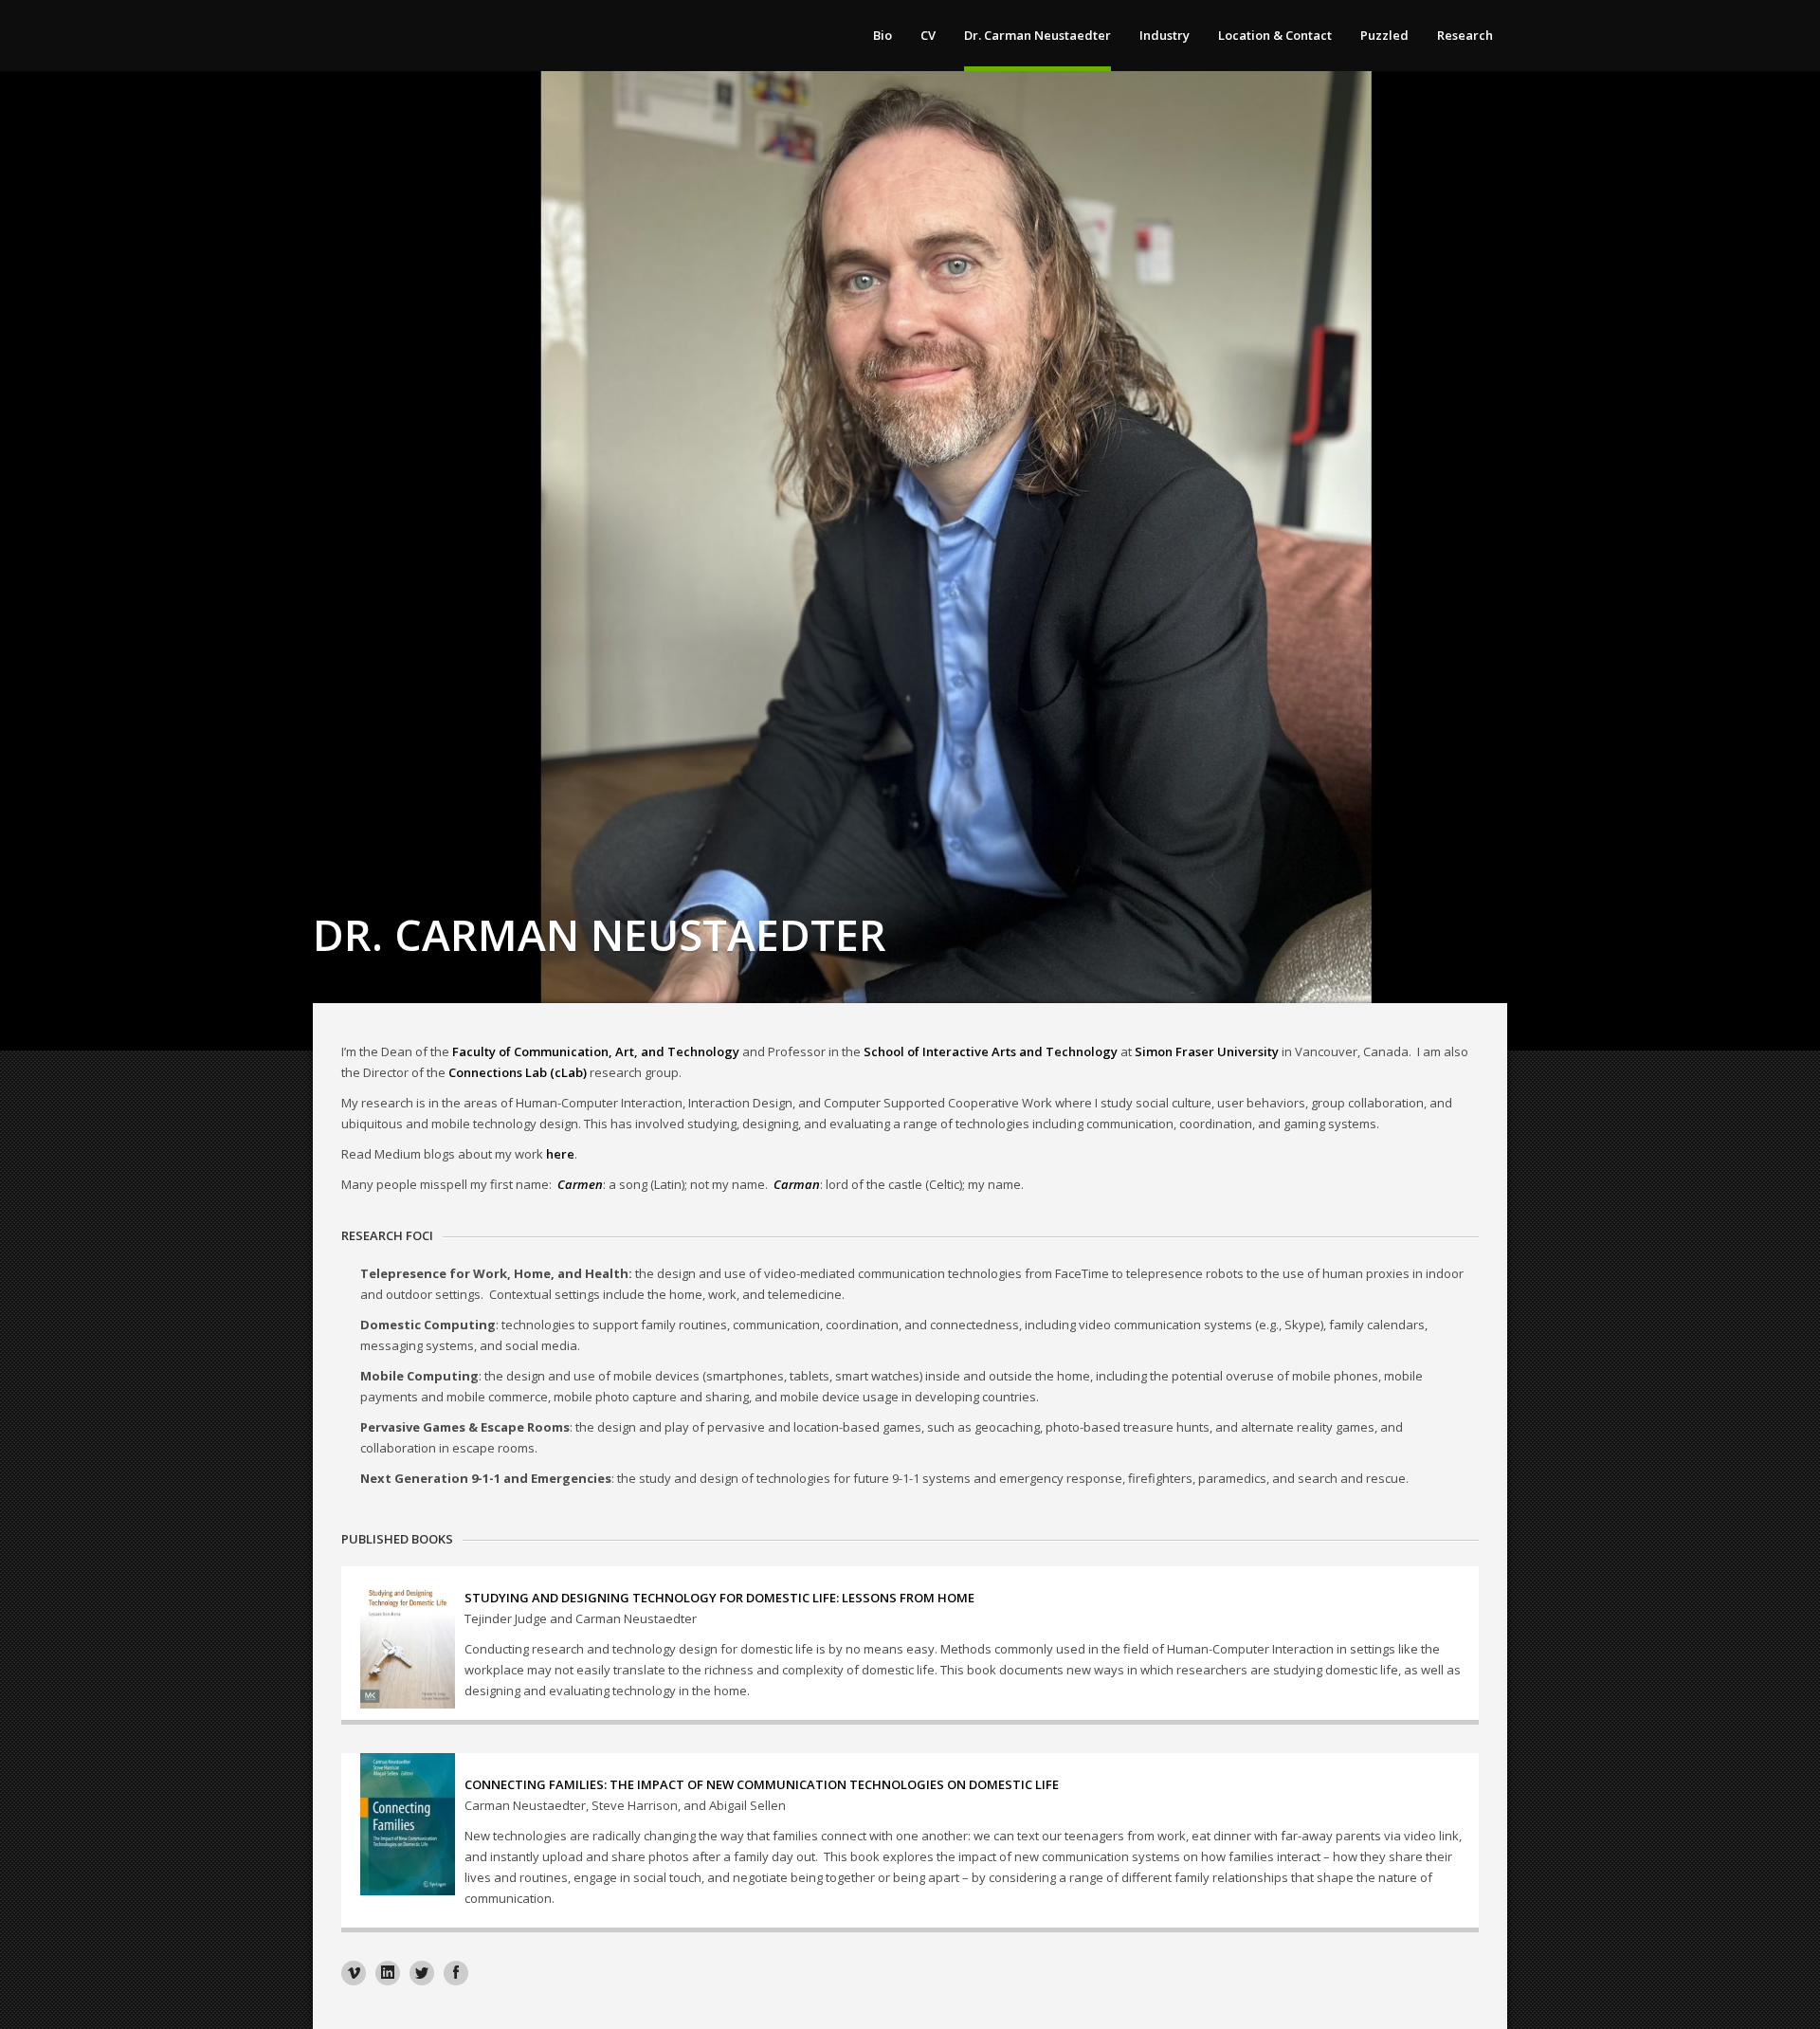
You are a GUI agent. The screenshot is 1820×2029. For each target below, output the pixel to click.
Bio (883, 35)
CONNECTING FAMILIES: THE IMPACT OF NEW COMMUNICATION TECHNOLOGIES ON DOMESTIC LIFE (762, 1784)
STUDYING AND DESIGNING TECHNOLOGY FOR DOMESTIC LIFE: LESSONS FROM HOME (719, 1598)
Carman (797, 1184)
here (560, 1154)
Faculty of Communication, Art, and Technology (596, 1051)
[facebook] (456, 1973)
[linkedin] (388, 1973)
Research (1465, 35)
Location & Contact (1275, 35)
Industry (1165, 35)
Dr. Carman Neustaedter (1037, 35)
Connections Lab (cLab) (518, 1072)
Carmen (580, 1184)
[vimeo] (354, 1973)
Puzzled (1384, 35)
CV (928, 35)
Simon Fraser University (1207, 1051)
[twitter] (422, 1973)
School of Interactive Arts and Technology (991, 1051)
